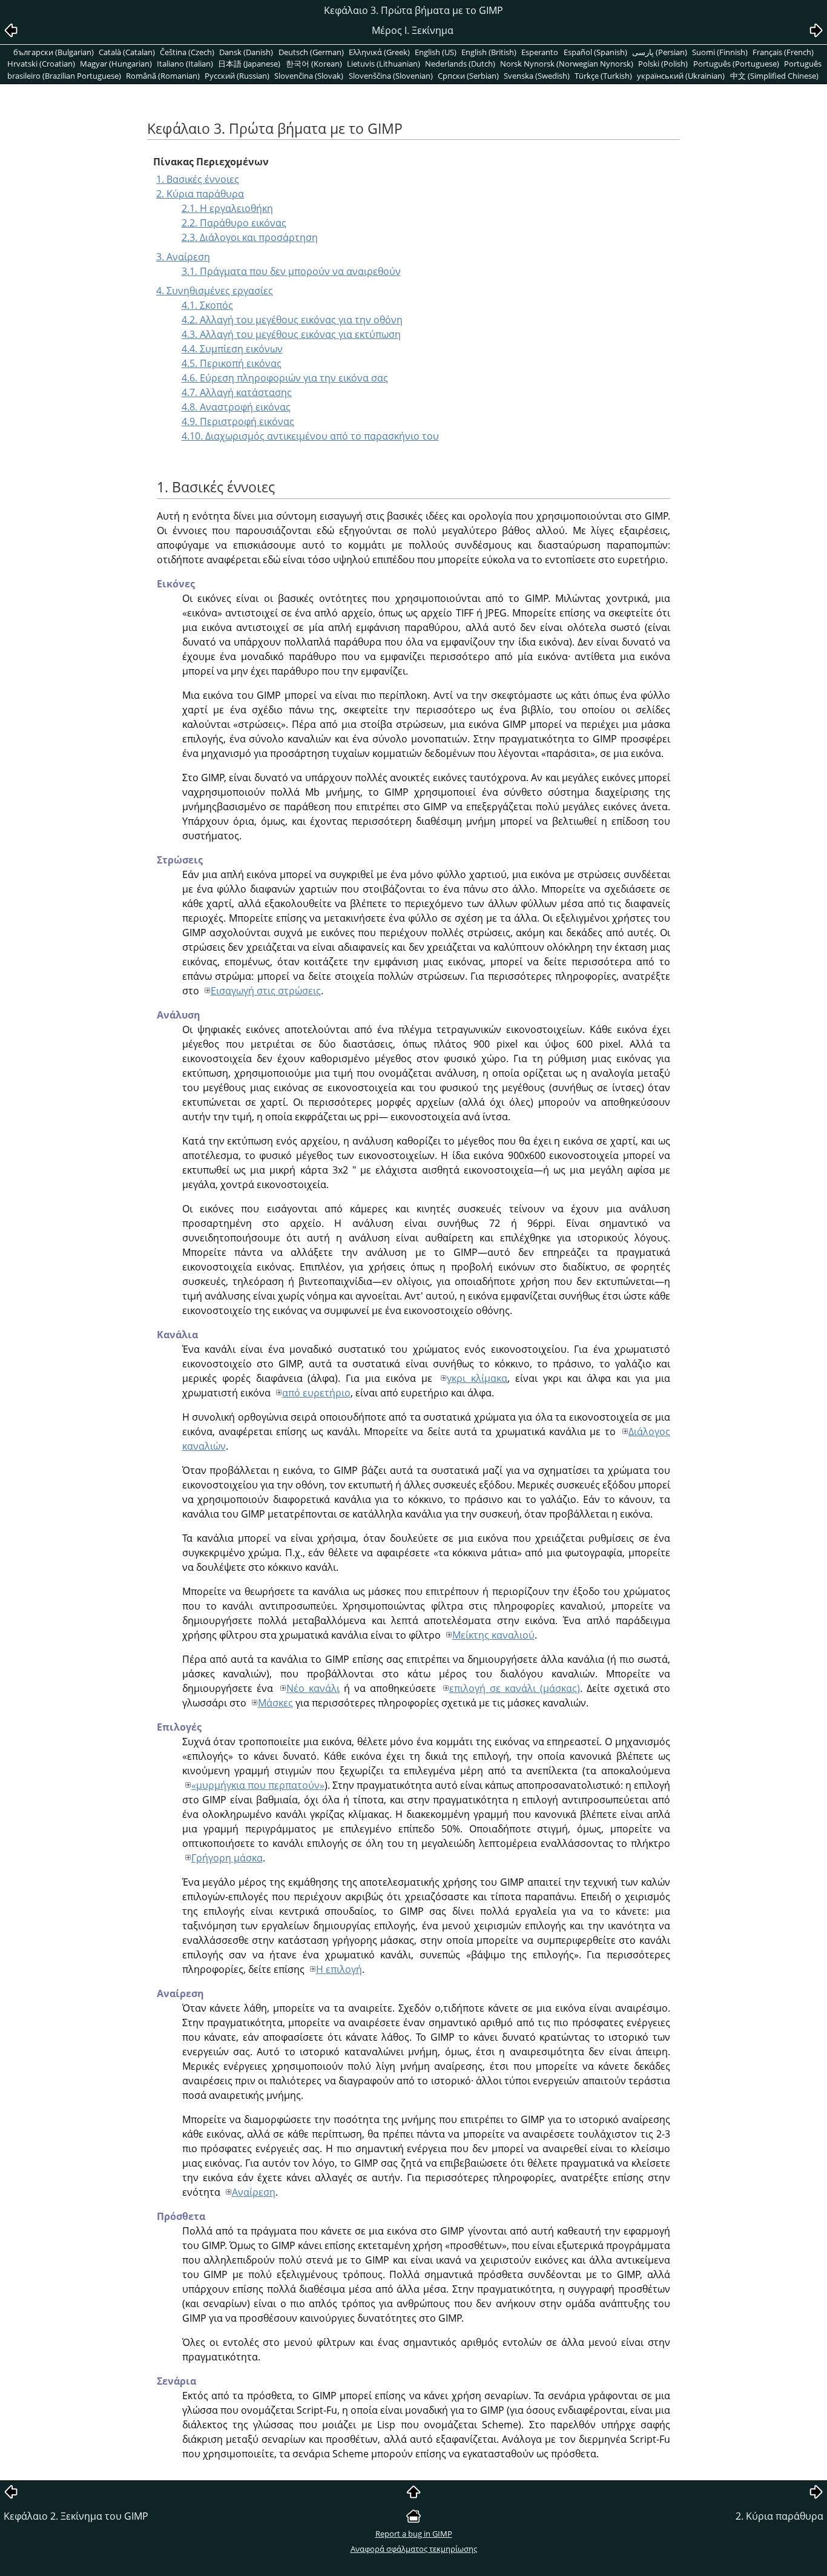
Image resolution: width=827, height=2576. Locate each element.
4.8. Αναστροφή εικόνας (236, 407)
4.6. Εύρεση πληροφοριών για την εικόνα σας (285, 378)
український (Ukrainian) (681, 76)
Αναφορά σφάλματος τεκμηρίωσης (414, 2549)
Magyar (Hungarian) (116, 64)
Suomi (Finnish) (720, 52)
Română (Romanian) (163, 76)
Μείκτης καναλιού (493, 1635)
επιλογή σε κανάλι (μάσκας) (515, 1688)
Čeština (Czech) (187, 52)
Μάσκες (275, 1703)
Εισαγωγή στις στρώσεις (266, 991)
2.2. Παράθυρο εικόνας (234, 223)
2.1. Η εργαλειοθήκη (227, 208)
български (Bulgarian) (54, 52)
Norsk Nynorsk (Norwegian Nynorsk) (567, 64)
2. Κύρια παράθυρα (200, 194)
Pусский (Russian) (237, 76)
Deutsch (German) (311, 52)
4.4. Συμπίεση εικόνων (232, 349)
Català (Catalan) (127, 52)
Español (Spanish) (595, 52)
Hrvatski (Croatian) (41, 64)
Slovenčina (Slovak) (309, 76)
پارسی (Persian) (660, 52)
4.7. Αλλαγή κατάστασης (237, 392)
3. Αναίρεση (183, 257)
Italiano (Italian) (185, 64)
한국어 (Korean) (314, 64)
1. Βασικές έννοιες (198, 179)
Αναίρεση (254, 2192)
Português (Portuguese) (736, 64)
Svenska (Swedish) (537, 76)
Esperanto (540, 52)
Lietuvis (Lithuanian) (384, 64)
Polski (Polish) (663, 64)
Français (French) (783, 52)
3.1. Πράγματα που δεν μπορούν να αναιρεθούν (291, 271)
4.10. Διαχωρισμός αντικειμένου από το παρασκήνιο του (310, 436)
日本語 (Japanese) (249, 64)
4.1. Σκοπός (207, 305)
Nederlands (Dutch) (460, 64)
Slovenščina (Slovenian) (391, 76)
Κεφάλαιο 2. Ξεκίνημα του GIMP (76, 2516)
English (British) (489, 52)
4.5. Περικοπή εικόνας (232, 363)
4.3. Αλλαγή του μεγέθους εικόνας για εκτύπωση (291, 334)
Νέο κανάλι (313, 1688)
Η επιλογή (339, 1969)
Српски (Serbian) (468, 76)
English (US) (436, 52)
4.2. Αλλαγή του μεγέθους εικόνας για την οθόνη (292, 320)
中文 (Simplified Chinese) (774, 76)
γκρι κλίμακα (477, 1378)
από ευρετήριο (316, 1393)
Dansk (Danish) (246, 52)
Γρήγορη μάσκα (227, 1858)
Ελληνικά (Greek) (379, 52)
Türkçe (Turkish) (603, 76)
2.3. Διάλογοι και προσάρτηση (250, 237)
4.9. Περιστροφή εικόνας (238, 421)
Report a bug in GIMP (414, 2534)
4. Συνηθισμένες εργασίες (215, 291)
